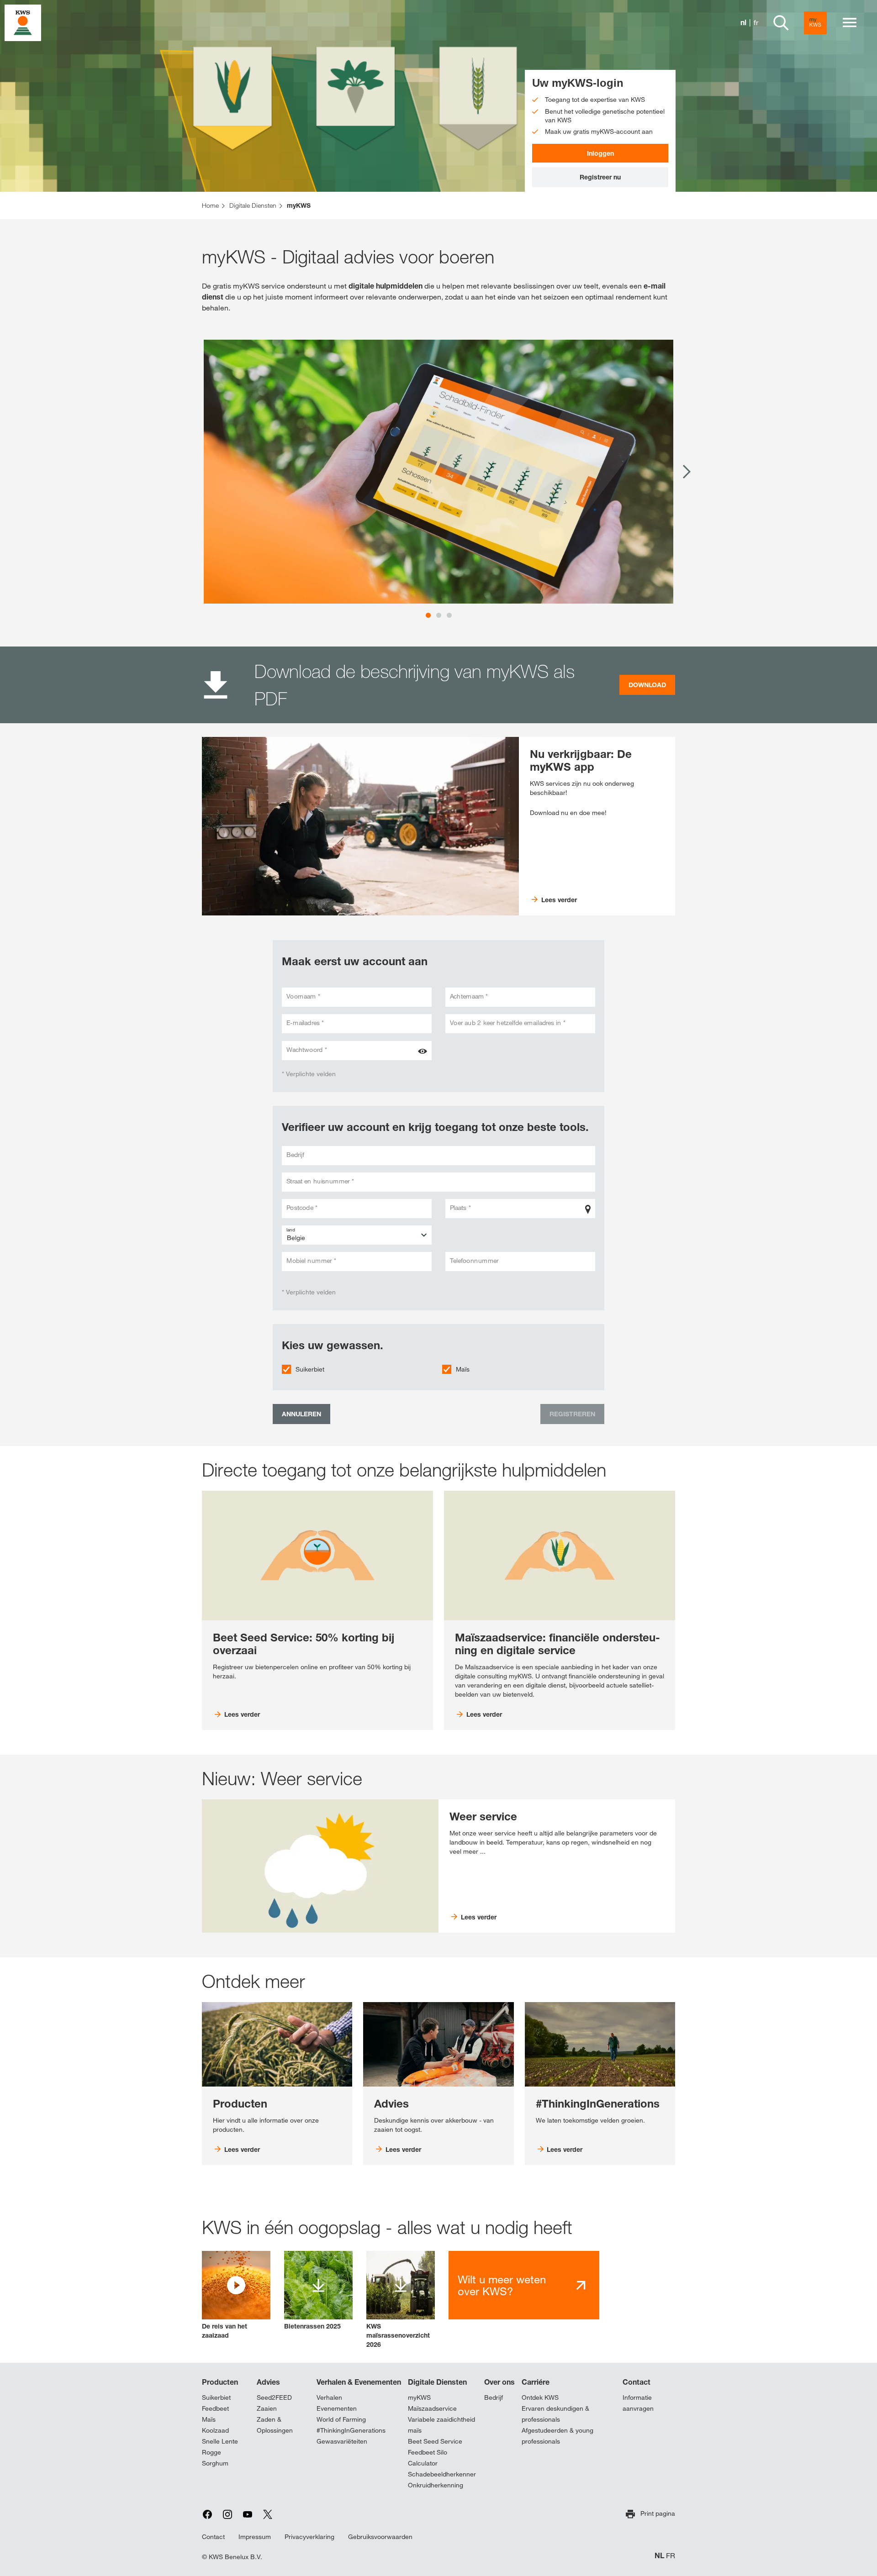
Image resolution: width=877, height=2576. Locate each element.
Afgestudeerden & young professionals (557, 2436)
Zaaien (267, 2408)
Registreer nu (600, 177)
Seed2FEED (274, 2397)
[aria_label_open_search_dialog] (781, 23)
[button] (236, 2295)
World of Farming (341, 2419)
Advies (268, 2382)
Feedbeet (215, 2408)
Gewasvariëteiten (342, 2441)
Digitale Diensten (437, 2382)
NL (659, 2556)
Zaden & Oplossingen (275, 2425)
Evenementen (337, 2408)
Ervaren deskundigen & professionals (555, 2414)
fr (756, 23)
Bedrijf (494, 2397)
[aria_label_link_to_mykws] (815, 23)
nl (743, 23)
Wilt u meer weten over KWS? (502, 2285)
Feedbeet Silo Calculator (428, 2458)
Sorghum (215, 2463)
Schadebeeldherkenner (442, 2474)
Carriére (536, 2382)
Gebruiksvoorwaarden (380, 2537)
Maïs (463, 1369)
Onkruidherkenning (436, 2485)
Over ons (499, 2382)
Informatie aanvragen (638, 2403)
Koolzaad (215, 2430)
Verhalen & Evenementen (359, 2382)
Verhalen (329, 2397)
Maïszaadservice (432, 2408)
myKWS (419, 2397)
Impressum (255, 2537)
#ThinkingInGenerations (351, 2430)
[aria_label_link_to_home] (23, 22)
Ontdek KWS (540, 2397)
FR (671, 2556)
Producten (220, 2382)
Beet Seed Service (435, 2441)
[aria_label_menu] (850, 23)
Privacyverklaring (309, 2537)
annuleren (301, 1414)
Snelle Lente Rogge (220, 2447)
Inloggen (600, 153)
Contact (637, 2382)
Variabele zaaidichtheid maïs (441, 2425)
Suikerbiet (310, 1369)
